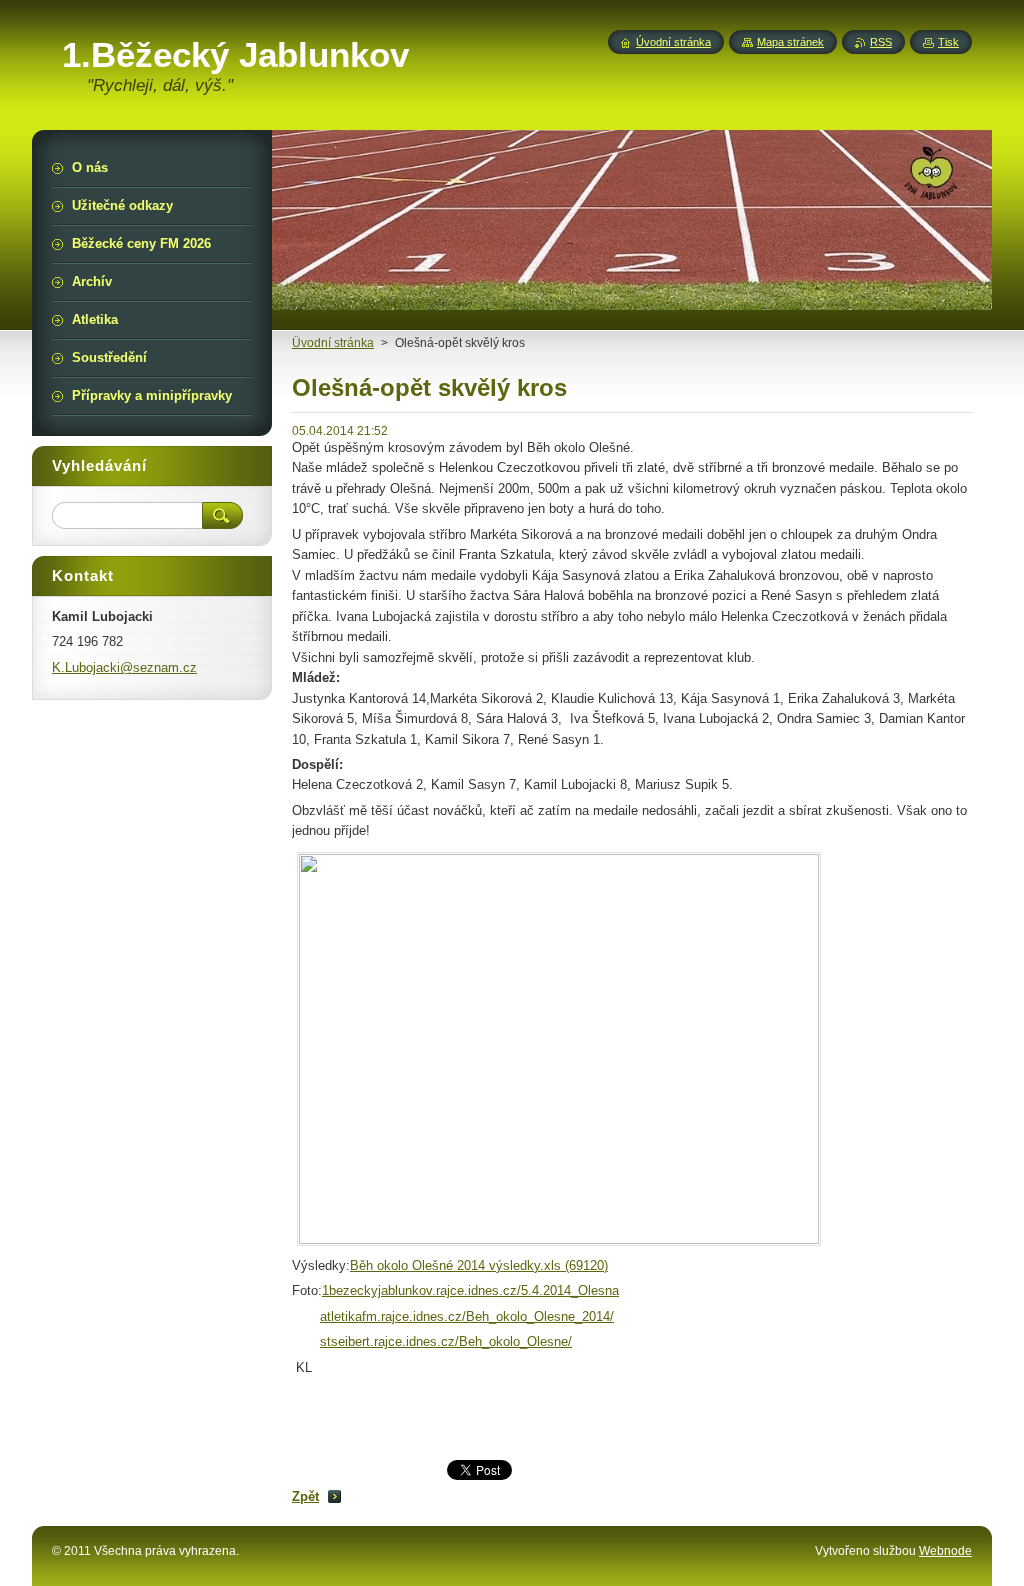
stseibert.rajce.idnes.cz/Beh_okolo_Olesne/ (446, 1341)
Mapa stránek (790, 42)
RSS (881, 42)
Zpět (305, 1496)
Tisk (948, 42)
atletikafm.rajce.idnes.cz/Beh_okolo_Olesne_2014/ (467, 1316)
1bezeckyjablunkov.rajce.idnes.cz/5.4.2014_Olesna (470, 1290)
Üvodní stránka (333, 343)
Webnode (945, 1551)
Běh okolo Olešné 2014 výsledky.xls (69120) (479, 1265)
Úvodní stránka (673, 42)
